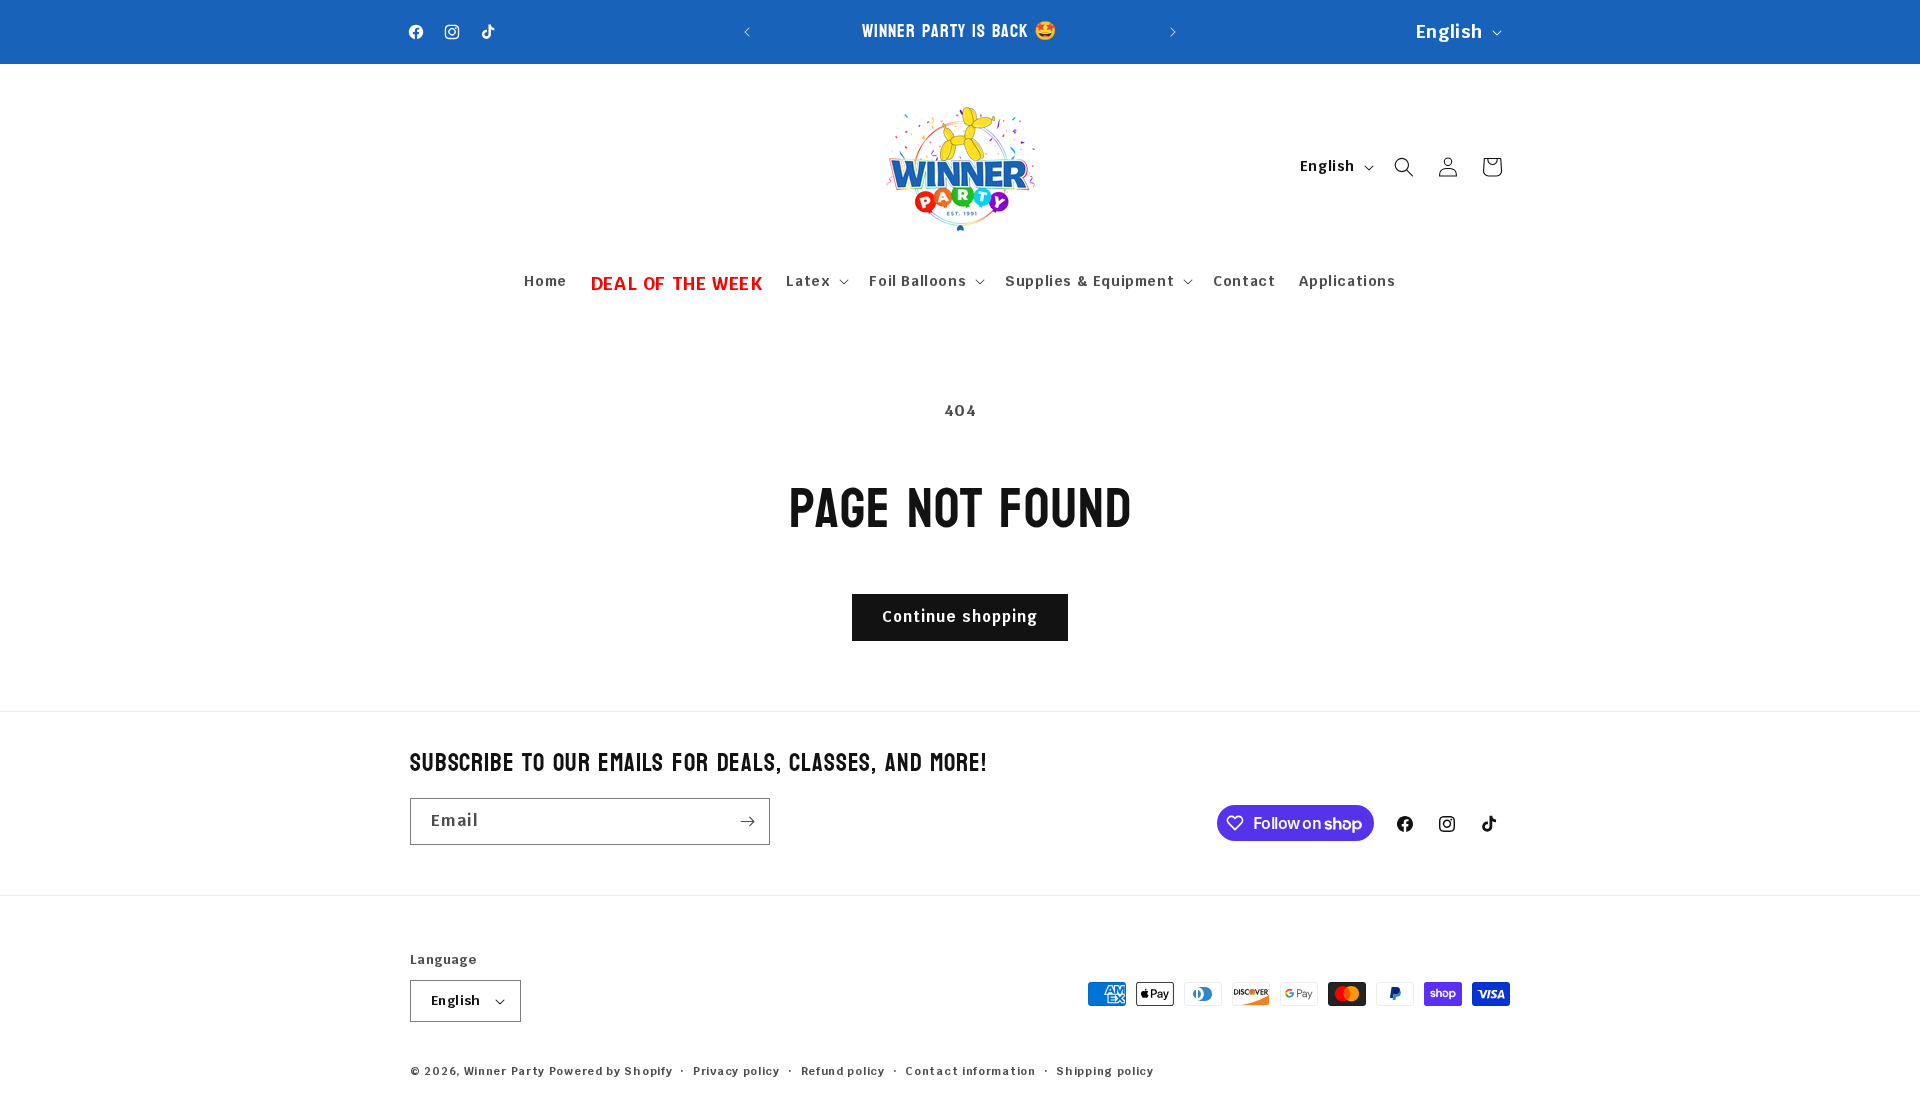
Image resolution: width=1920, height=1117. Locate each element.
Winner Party (504, 1071)
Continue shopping (960, 616)
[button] (815, 281)
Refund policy (843, 1071)
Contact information (970, 1071)
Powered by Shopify (611, 1071)
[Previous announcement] (747, 32)
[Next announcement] (1173, 32)
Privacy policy (736, 1071)
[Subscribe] (747, 821)
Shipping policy (1105, 1071)
